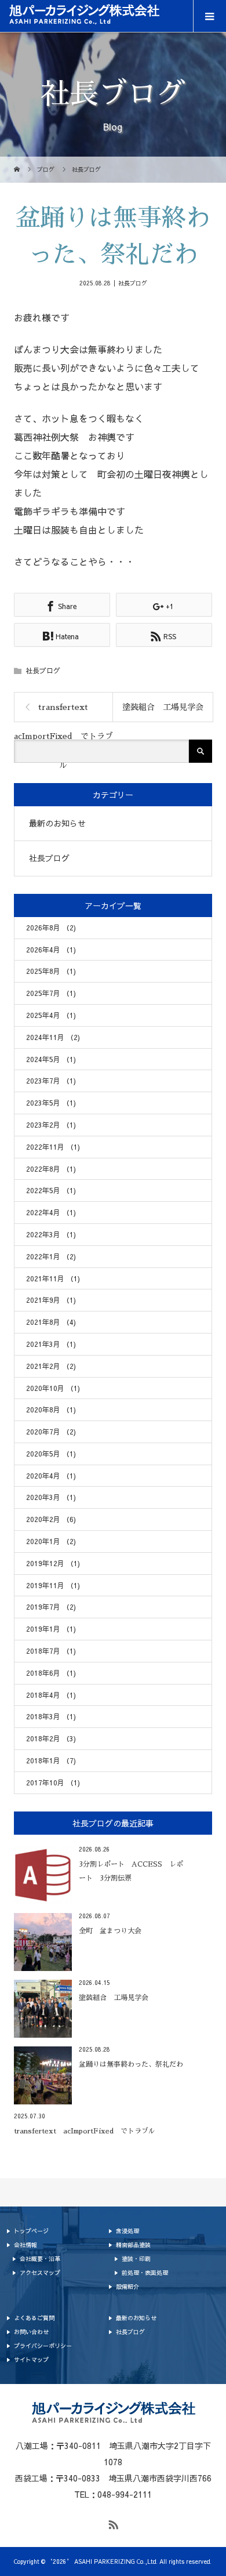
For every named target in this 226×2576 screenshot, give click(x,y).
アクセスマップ (40, 2273)
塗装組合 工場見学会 (163, 707)
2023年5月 (51, 1103)
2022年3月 (51, 1234)
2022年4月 (51, 1212)
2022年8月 (51, 1169)
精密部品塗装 (133, 2245)
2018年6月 (51, 1673)
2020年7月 (51, 1432)
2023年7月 (51, 1081)
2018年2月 (51, 1738)
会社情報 (25, 2245)
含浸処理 (127, 2231)
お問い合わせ (31, 2332)
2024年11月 (53, 1037)
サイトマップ (31, 2360)
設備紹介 (127, 2287)
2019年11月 (53, 1585)
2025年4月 (51, 1015)
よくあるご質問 (34, 2318)
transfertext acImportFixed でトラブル (63, 712)
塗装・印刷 (136, 2259)
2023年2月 (51, 1125)
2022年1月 (51, 1256)
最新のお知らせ (57, 823)
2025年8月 (51, 971)
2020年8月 (51, 1410)
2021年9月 (51, 1300)
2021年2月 (51, 1366)
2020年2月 (51, 1519)
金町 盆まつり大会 (110, 1931)
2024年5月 (51, 1059)
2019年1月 (51, 1629)
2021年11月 (53, 1278)
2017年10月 (53, 1782)
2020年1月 (51, 1541)
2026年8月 (51, 927)
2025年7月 (51, 993)
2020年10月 (53, 1387)
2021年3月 (51, 1344)
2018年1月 (51, 1760)
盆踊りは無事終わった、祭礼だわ (131, 2064)
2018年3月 (51, 1716)
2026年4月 (51, 950)
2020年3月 (51, 1497)
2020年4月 (51, 1476)
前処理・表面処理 (145, 2273)
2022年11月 (53, 1147)
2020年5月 (51, 1454)
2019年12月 (53, 1563)
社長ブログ (133, 283)
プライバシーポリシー (43, 2346)
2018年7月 (51, 1651)
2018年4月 (51, 1695)
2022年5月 (51, 1190)
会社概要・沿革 (40, 2259)
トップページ (31, 2231)
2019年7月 (51, 1607)
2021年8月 (51, 1322)
